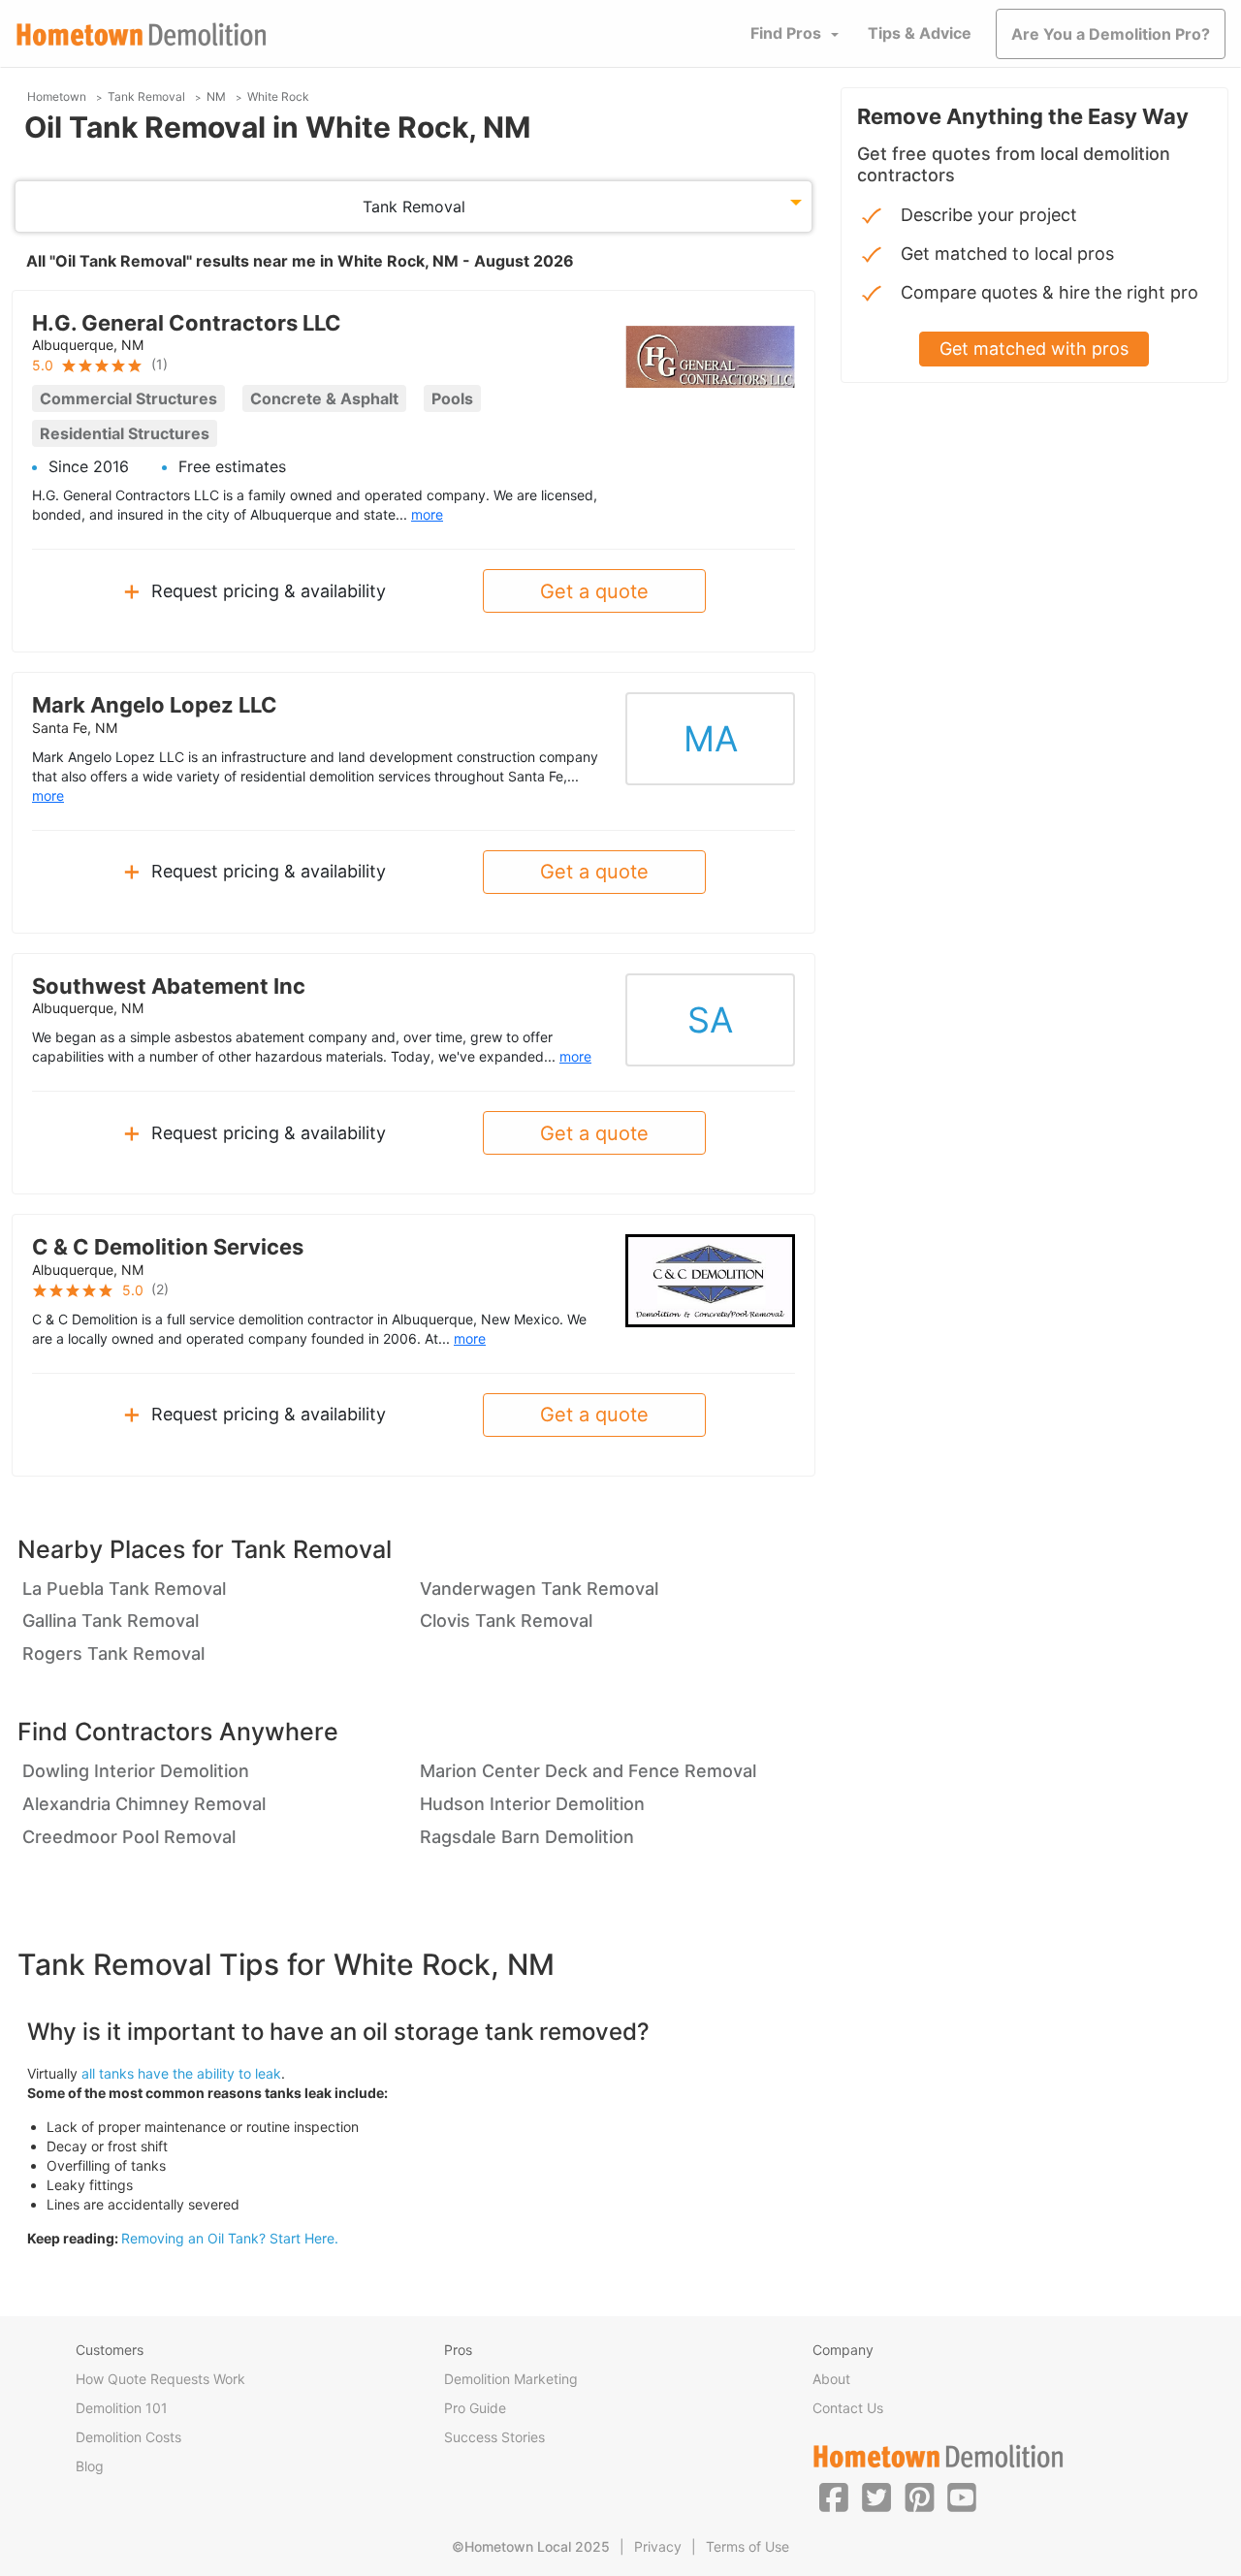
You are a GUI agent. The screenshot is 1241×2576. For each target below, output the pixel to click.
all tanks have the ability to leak (181, 2073)
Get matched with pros (1034, 349)
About (831, 2379)
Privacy (658, 2546)
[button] (834, 2496)
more (427, 514)
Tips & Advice (920, 33)
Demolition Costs (128, 2437)
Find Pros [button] (786, 33)
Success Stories (494, 2437)
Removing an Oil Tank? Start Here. (230, 2238)
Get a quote (594, 591)
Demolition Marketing (511, 2379)
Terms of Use (748, 2546)
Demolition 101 (122, 2408)
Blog (90, 2466)
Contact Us (848, 2408)
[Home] (142, 34)
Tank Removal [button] (414, 207)
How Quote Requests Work (160, 2379)
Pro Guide (475, 2408)
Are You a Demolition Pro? (1111, 34)
